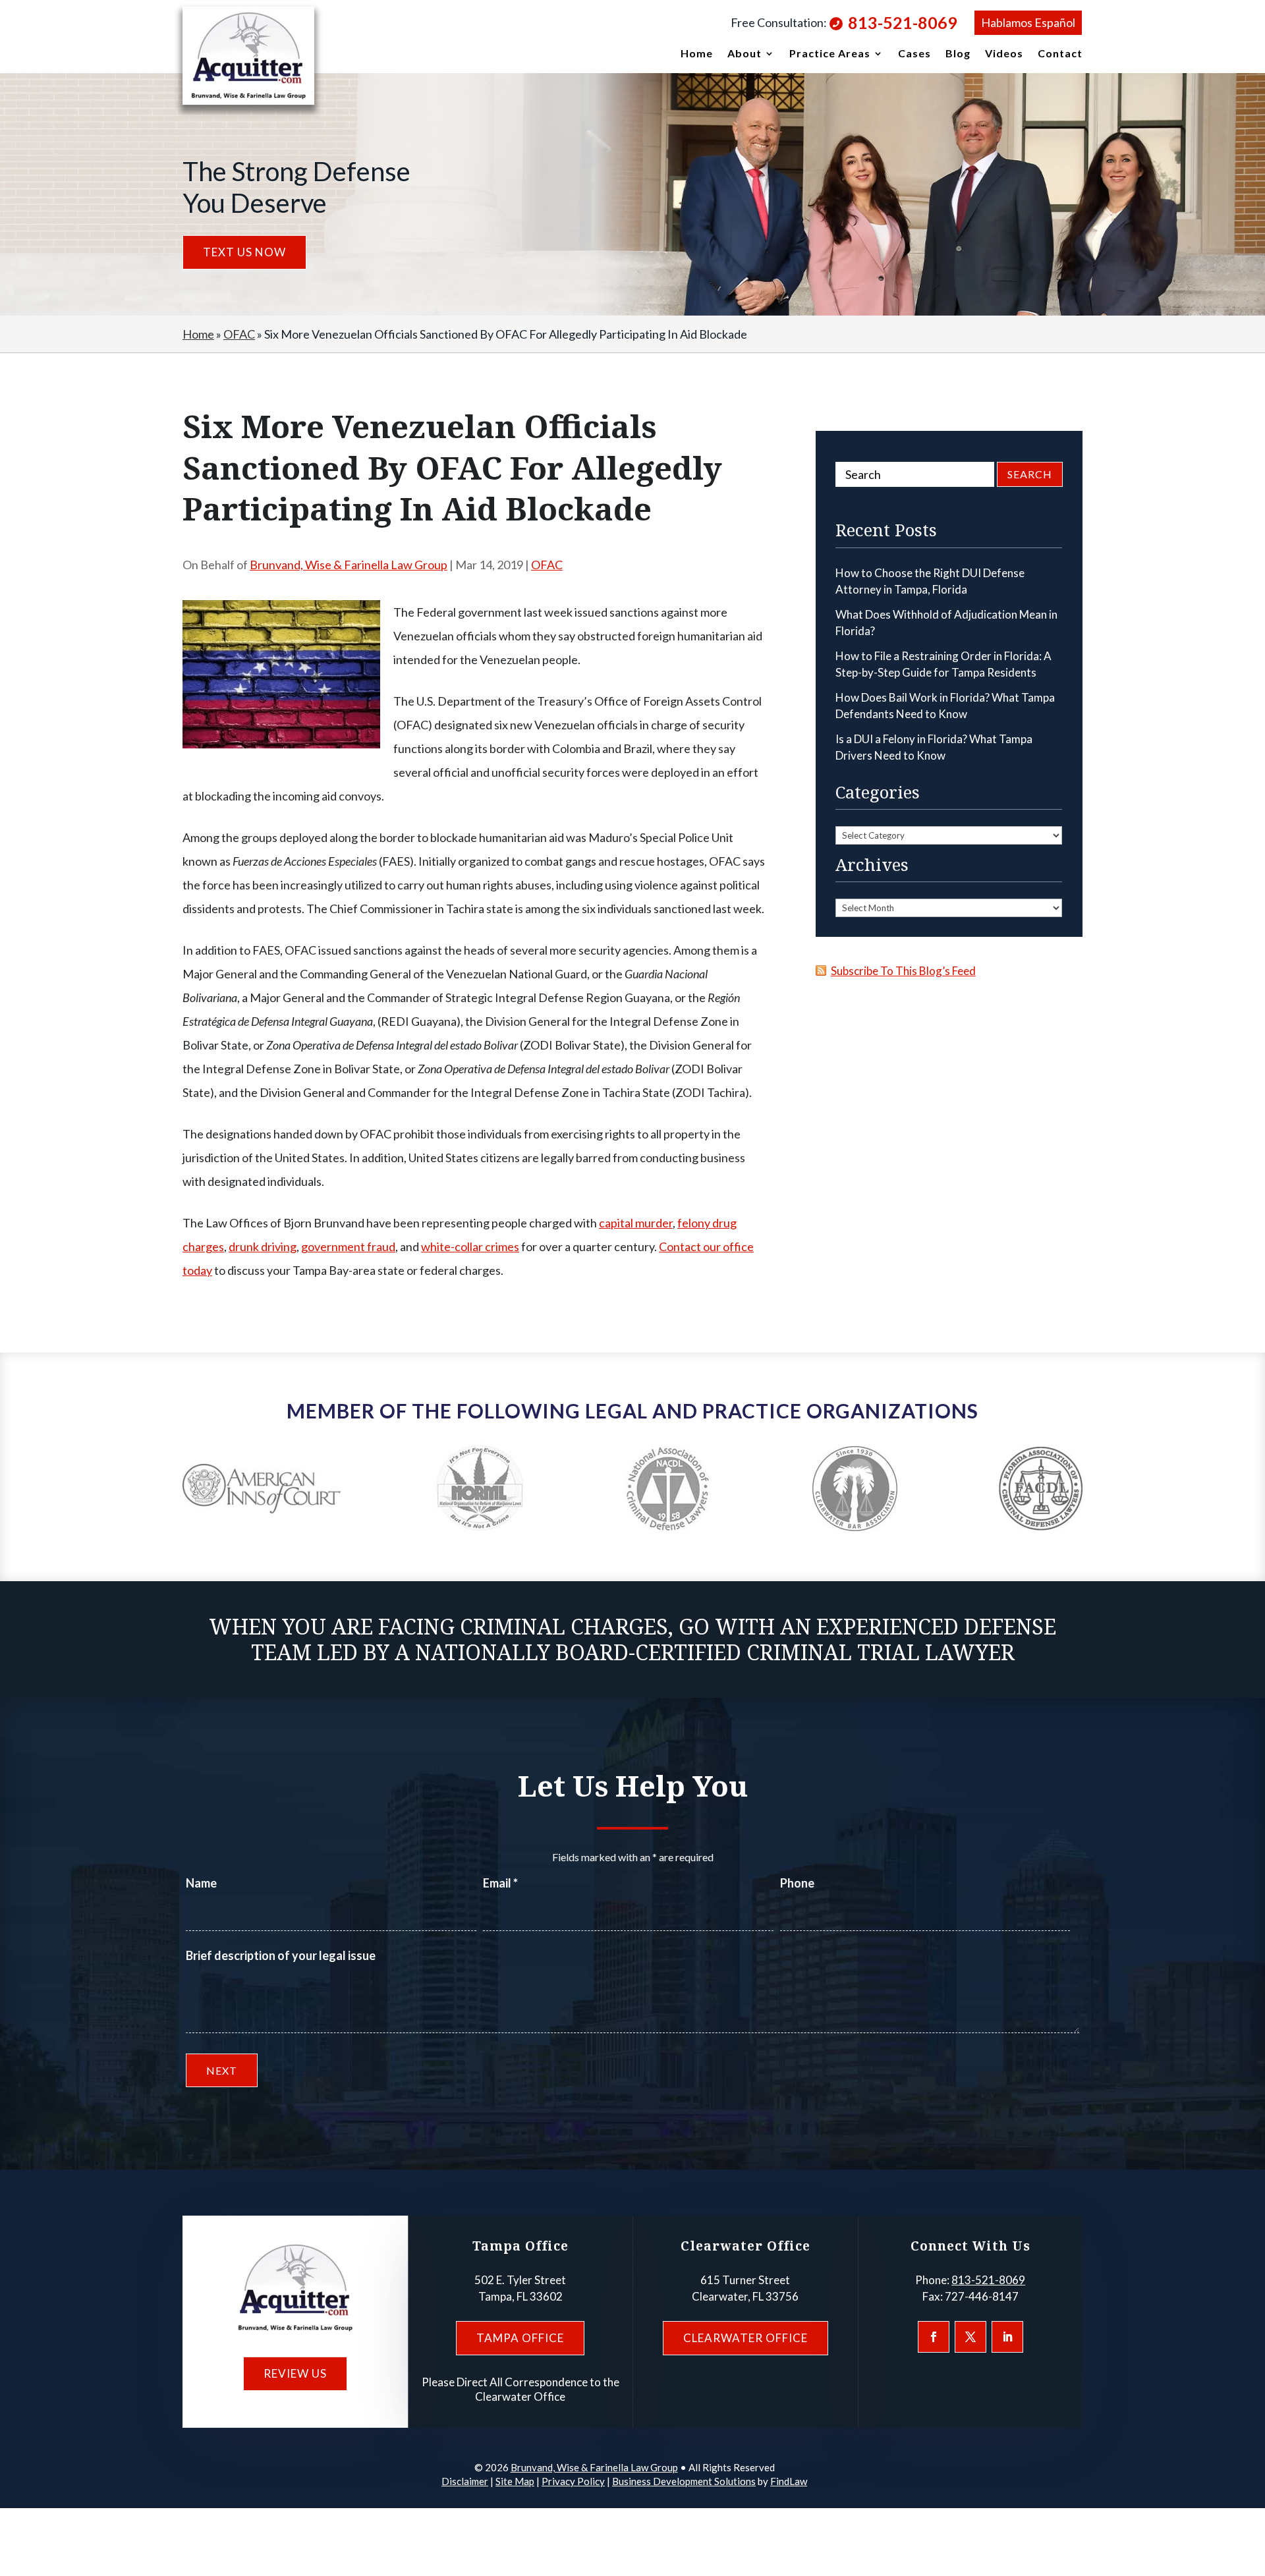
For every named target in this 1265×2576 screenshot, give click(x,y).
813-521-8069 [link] (903, 22)
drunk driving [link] (263, 1246)
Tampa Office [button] (520, 2338)
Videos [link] (1004, 54)
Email (500, 1883)
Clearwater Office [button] (745, 2338)
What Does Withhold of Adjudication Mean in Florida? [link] (946, 623)
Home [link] (697, 54)
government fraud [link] (348, 1246)
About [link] (745, 54)
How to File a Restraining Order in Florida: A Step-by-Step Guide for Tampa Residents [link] (943, 664)
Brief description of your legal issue (281, 1955)
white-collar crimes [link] (470, 1246)
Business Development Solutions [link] (684, 2481)
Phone (797, 1883)
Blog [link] (958, 54)
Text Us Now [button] (244, 252)
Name (201, 1883)
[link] (248, 56)
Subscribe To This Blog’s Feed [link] (903, 971)
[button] (934, 2337)
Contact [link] (1060, 54)
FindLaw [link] (789, 2481)
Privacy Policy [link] (573, 2481)
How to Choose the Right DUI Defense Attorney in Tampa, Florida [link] (930, 581)
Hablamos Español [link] (1028, 22)
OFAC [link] (547, 565)
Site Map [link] (515, 2481)
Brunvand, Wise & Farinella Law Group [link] (349, 565)
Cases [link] (914, 54)
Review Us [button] (295, 2373)
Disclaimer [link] (465, 2481)
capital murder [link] (636, 1223)
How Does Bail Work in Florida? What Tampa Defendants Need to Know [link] (945, 706)
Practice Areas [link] (830, 54)
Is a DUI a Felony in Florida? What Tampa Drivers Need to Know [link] (934, 747)
